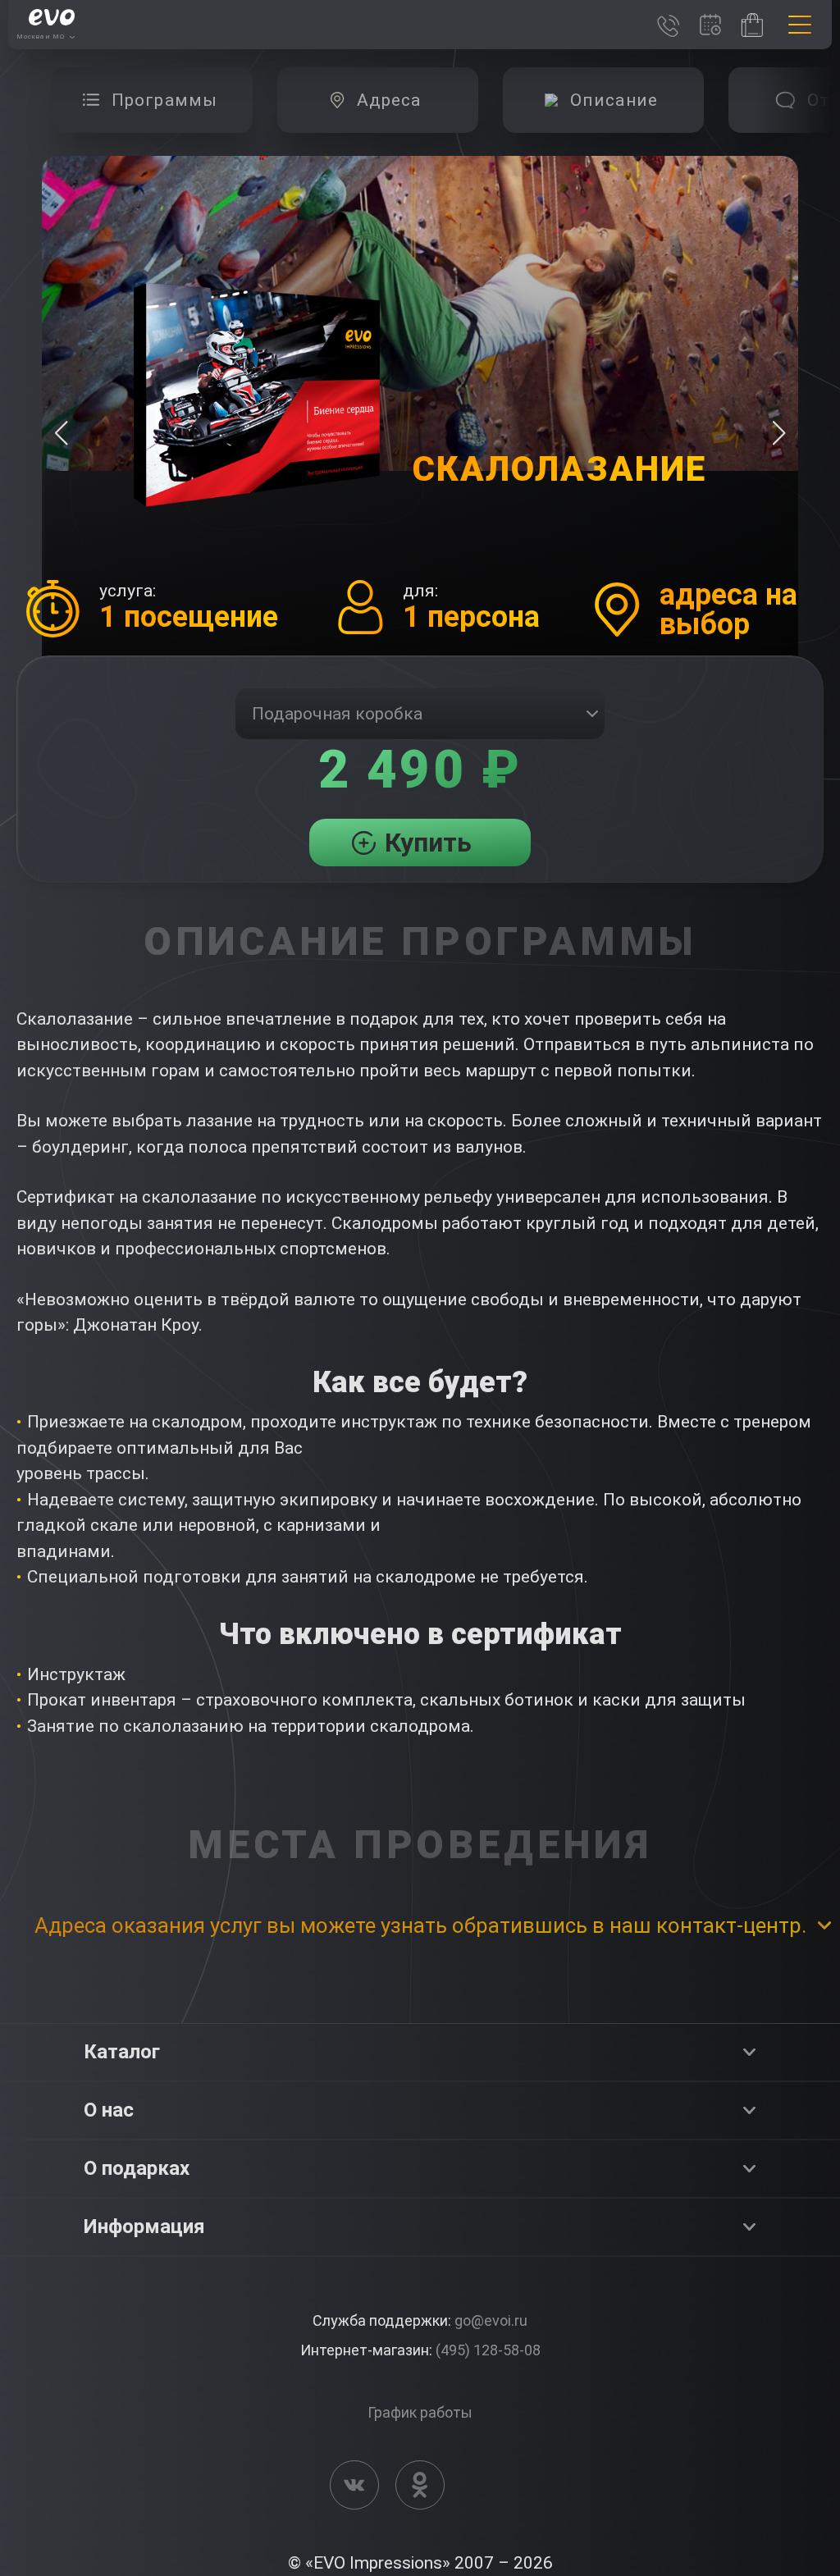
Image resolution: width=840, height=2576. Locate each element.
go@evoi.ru (491, 2320)
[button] (779, 433)
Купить (428, 843)
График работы (420, 2412)
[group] (152, 100)
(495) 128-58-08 (488, 2350)
